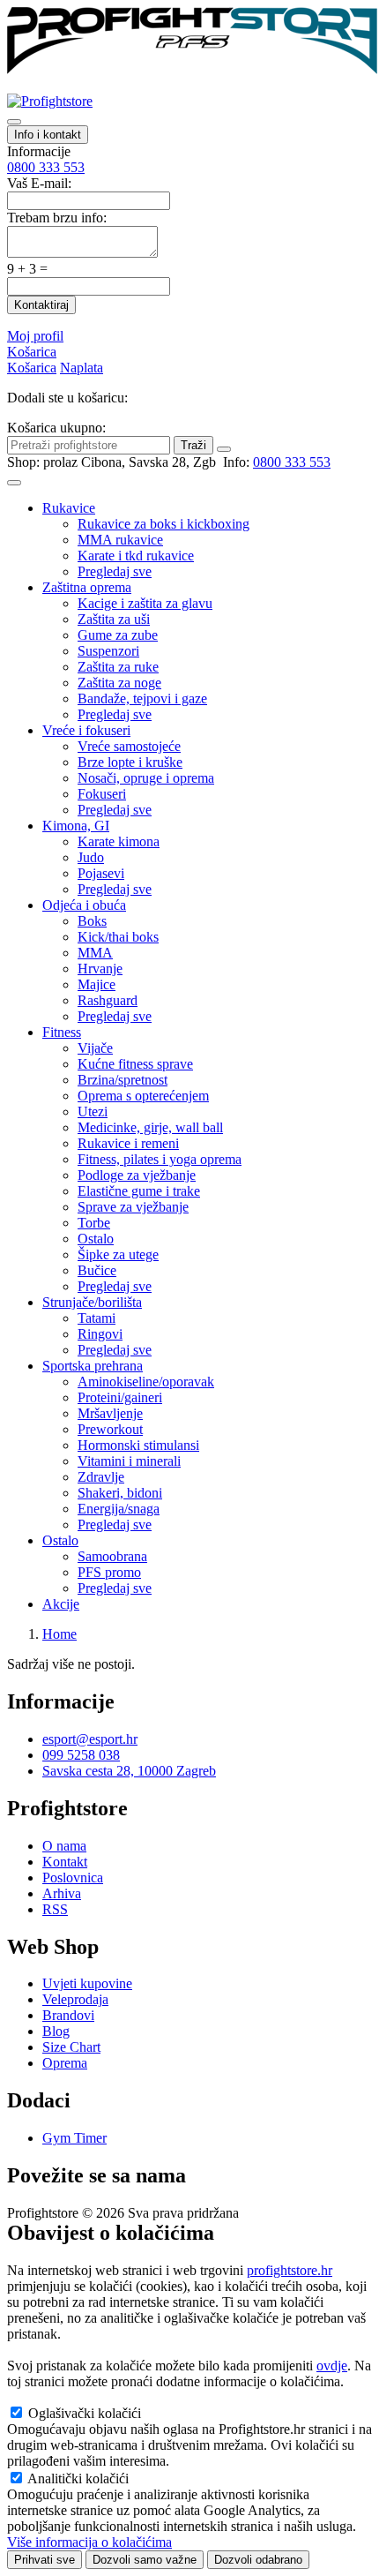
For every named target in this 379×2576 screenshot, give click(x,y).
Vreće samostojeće (129, 746)
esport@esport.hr (90, 1739)
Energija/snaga (119, 1509)
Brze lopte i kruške (130, 762)
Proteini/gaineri (120, 1397)
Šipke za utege (118, 1254)
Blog (56, 2031)
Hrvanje (100, 969)
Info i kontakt (48, 135)
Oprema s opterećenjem (143, 1096)
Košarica (32, 352)
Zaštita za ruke (118, 667)
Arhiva (62, 1893)
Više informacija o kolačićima (89, 2542)
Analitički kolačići (78, 2478)
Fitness (62, 1032)
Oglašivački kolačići (85, 2413)
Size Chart (71, 2047)
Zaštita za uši (114, 619)
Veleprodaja (75, 1999)
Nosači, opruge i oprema (146, 778)
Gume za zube (118, 635)
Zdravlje (101, 1477)
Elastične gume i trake (139, 1191)
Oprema (65, 2063)
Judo (91, 857)
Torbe (94, 1223)
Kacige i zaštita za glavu (145, 603)
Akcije (61, 1604)
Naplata (82, 368)
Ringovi (100, 1334)
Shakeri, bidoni (120, 1493)
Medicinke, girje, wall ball (150, 1127)
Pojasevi (101, 873)
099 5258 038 (81, 1755)
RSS (55, 1909)
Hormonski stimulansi (138, 1445)
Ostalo (96, 1239)
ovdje (332, 2366)
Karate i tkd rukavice (136, 556)
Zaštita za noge (119, 683)
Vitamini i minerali (129, 1461)
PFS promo (109, 1572)
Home (59, 1634)
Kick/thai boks (118, 937)
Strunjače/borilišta (92, 1302)
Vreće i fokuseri (86, 730)
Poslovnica (73, 1878)
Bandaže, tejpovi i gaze (142, 698)
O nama (64, 1846)
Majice (97, 984)
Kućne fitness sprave (135, 1064)
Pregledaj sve (115, 571)
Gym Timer (74, 2138)
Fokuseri (102, 794)
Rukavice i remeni (128, 1143)
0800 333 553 (46, 167)
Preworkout (110, 1429)
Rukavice (69, 508)
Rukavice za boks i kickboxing (163, 524)
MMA (95, 953)
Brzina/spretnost (123, 1080)
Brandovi (68, 2015)
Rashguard (108, 1000)
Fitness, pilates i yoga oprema (160, 1159)
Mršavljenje (110, 1413)
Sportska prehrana (93, 1366)
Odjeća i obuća (84, 905)
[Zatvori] (224, 449)
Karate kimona (119, 841)
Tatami (97, 1318)
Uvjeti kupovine (87, 1983)
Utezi (93, 1112)
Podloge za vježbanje (137, 1175)
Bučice (97, 1270)
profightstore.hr (290, 2270)
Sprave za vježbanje (133, 1207)
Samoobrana (112, 1556)
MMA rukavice (120, 540)
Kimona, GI (76, 826)
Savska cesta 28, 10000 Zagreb (129, 1771)
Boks (92, 921)
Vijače (95, 1048)
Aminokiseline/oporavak (146, 1382)
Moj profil (35, 336)
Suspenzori (108, 651)
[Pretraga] (14, 122)
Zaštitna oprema (87, 587)
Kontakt (65, 1862)
